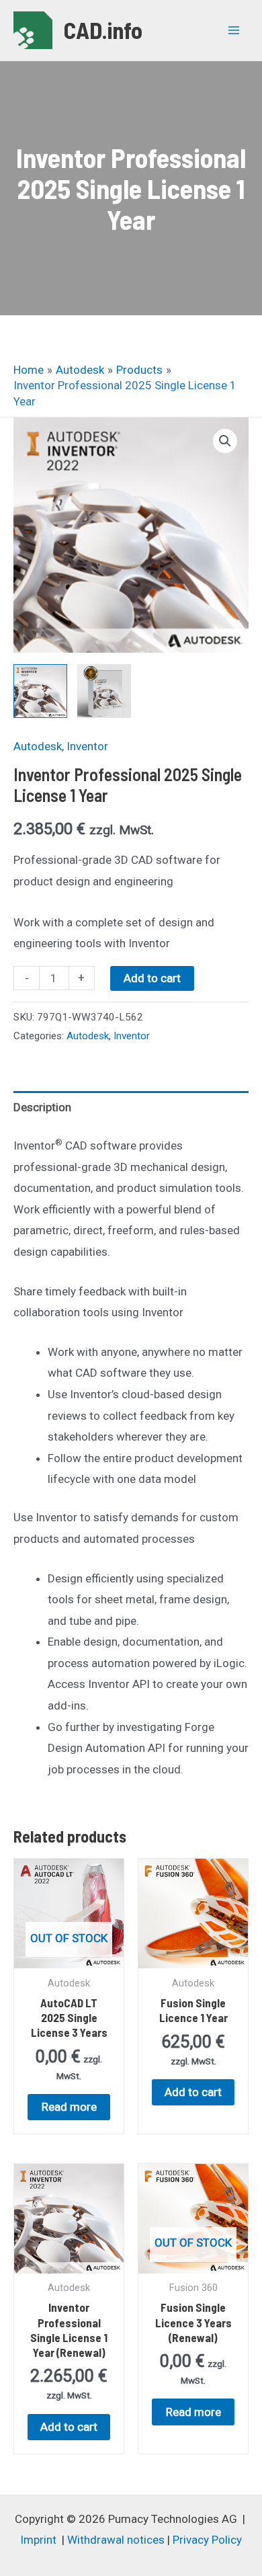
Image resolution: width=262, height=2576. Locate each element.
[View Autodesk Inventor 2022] (40, 691)
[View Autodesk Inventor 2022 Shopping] (104, 691)
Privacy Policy (207, 2540)
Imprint (38, 2540)
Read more (69, 2107)
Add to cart (152, 978)
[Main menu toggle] (234, 30)
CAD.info (103, 30)
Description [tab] (42, 1107)
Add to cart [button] (193, 2092)
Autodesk (38, 746)
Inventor (87, 746)
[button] (225, 441)
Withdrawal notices (116, 2540)
